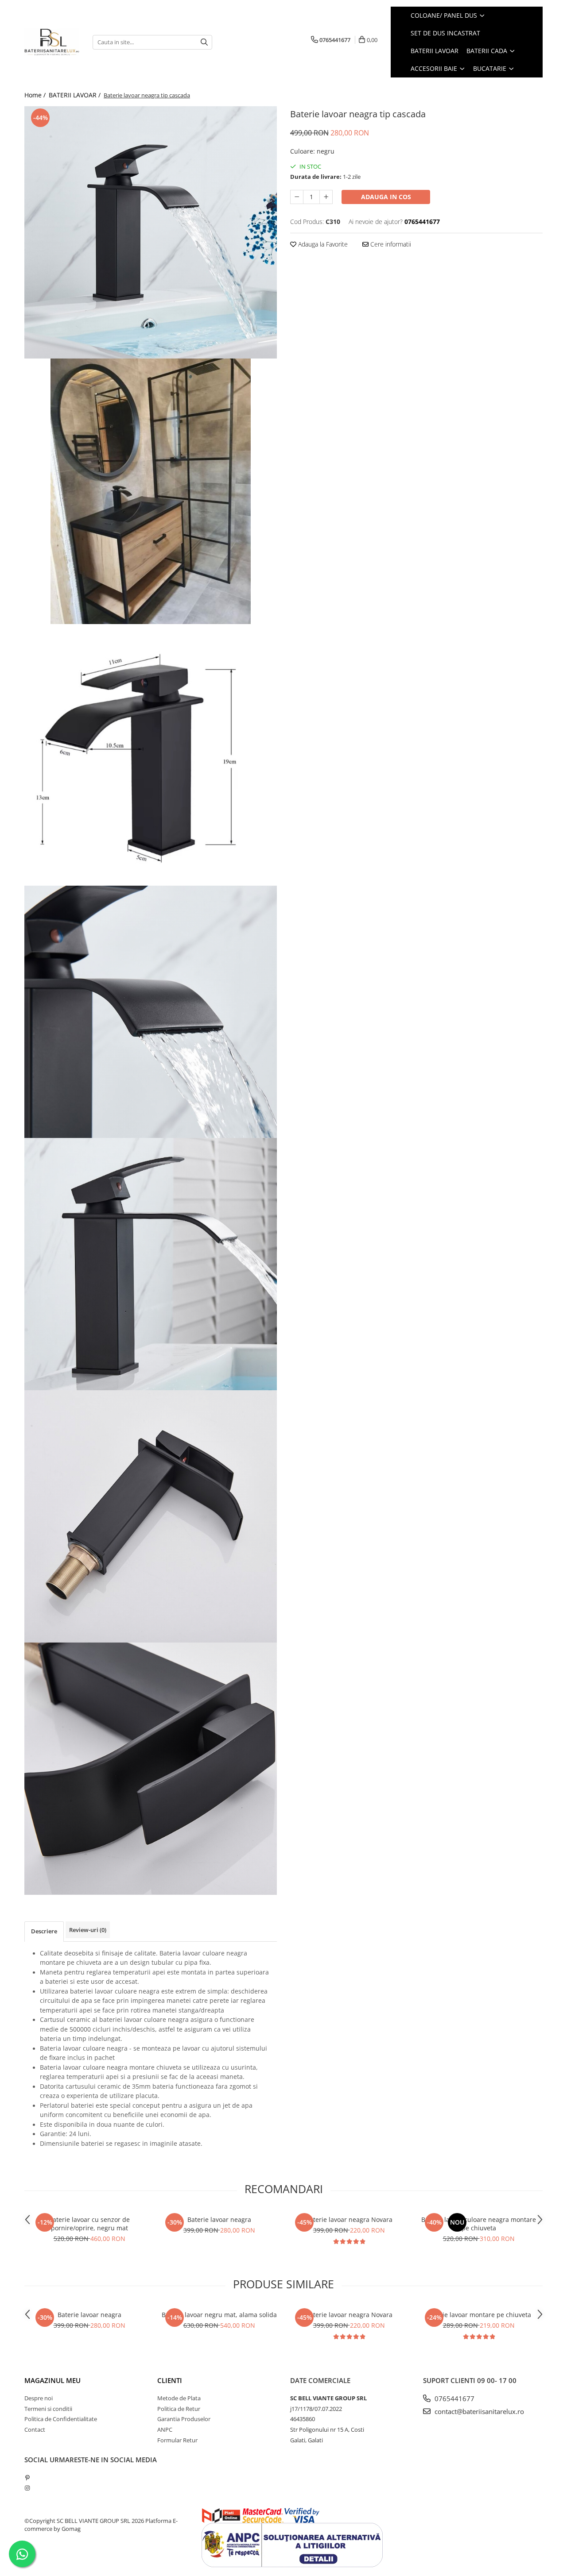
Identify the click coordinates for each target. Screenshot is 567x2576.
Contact (35, 2429)
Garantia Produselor (184, 2419)
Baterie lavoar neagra (219, 2219)
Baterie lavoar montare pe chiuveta (479, 2315)
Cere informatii (390, 244)
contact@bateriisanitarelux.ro (478, 2411)
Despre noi (39, 2398)
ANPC (165, 2429)
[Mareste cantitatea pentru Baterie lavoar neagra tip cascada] (326, 197)
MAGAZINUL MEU (52, 2380)
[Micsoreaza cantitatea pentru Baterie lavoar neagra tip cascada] (297, 197)
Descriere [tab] (44, 1931)
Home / (36, 95)
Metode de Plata (179, 2398)
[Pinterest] (27, 2478)
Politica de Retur (179, 2409)
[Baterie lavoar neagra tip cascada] (151, 232)
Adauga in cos (386, 197)
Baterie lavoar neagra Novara (349, 2219)
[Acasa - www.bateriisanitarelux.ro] (52, 42)
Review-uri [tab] (88, 1930)
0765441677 (454, 2399)
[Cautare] (204, 42)
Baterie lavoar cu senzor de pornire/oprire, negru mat (89, 2224)
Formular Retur (177, 2440)
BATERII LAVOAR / (76, 95)
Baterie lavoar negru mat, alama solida (219, 2315)
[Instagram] (27, 2488)
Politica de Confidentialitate (61, 2419)
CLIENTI (170, 2380)
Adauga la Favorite (322, 244)
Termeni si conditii (48, 2409)
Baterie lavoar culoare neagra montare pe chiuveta (479, 2224)
